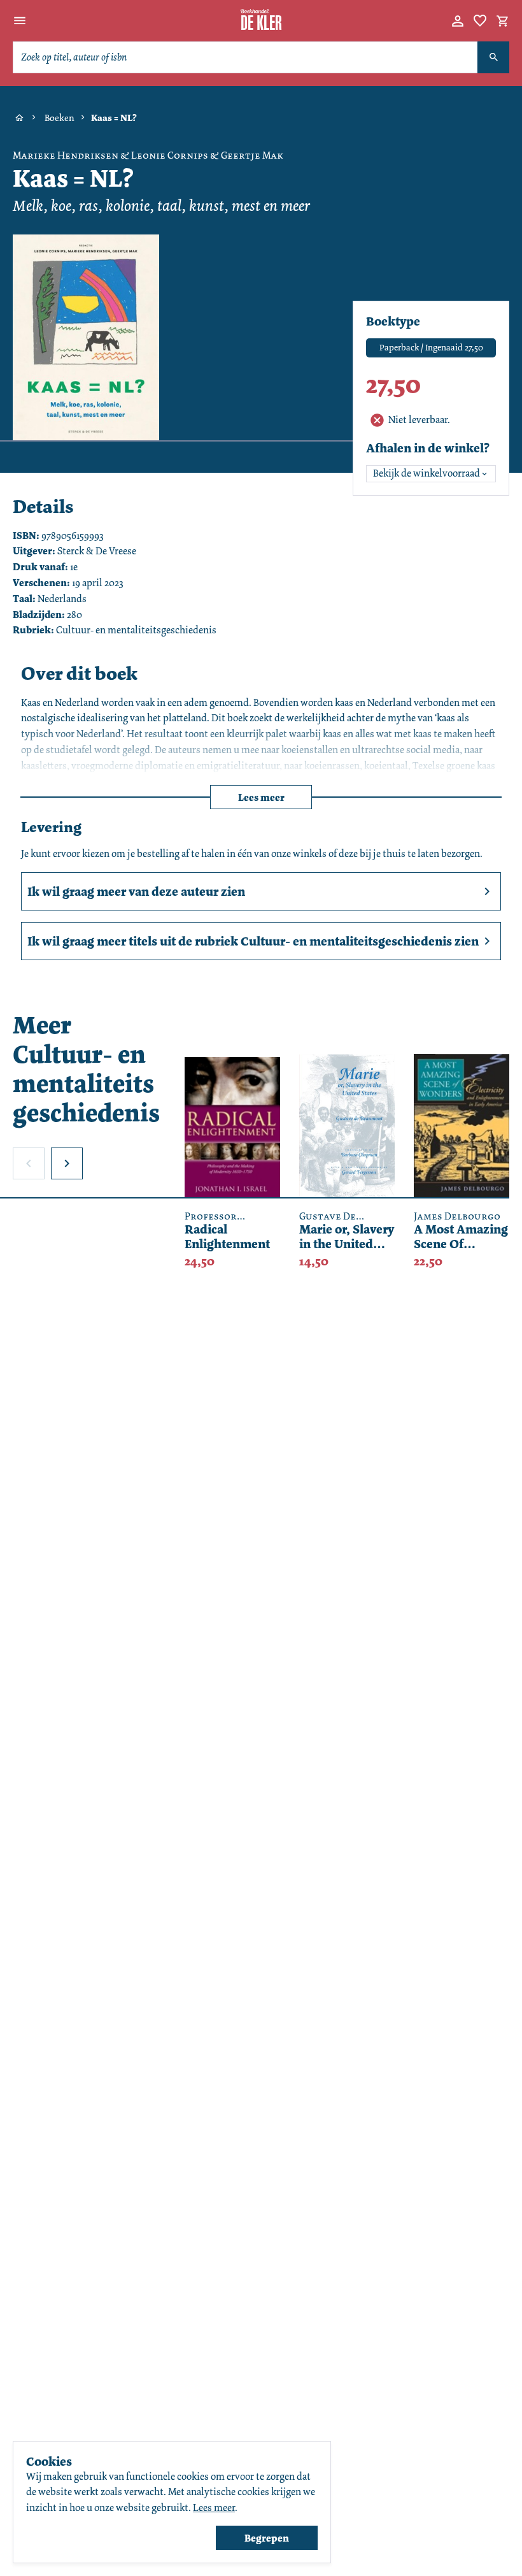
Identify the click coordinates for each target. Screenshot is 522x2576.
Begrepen (267, 2538)
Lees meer (261, 797)
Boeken (60, 118)
